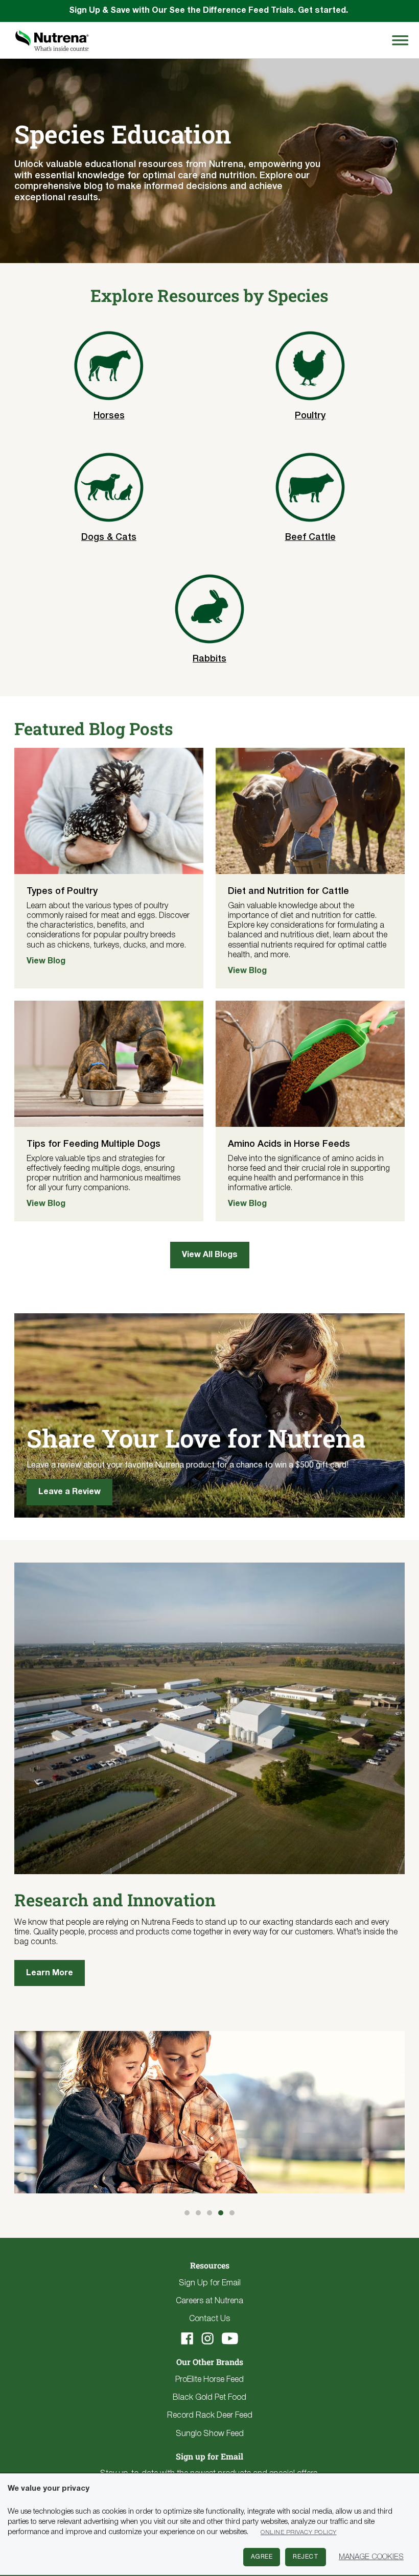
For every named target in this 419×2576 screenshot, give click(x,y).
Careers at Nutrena (209, 2301)
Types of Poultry (62, 891)
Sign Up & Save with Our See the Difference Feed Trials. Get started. (209, 11)
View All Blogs (210, 1255)
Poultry (310, 416)
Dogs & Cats (109, 537)
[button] (187, 2213)
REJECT (306, 2557)
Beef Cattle (310, 537)
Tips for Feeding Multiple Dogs (94, 1144)
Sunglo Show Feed (210, 2434)
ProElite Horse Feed (209, 2380)
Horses (109, 416)
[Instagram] (207, 2338)
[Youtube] (230, 2338)
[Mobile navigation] (399, 40)
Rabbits (209, 659)
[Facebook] (187, 2338)
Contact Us (209, 2319)
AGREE (262, 2557)
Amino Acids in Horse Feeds (289, 1144)
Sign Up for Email (210, 2283)
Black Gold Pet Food (209, 2398)
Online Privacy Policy (299, 2532)
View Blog (46, 961)
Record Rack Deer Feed (210, 2416)
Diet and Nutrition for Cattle (288, 891)
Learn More (50, 1973)
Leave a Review (69, 1492)
